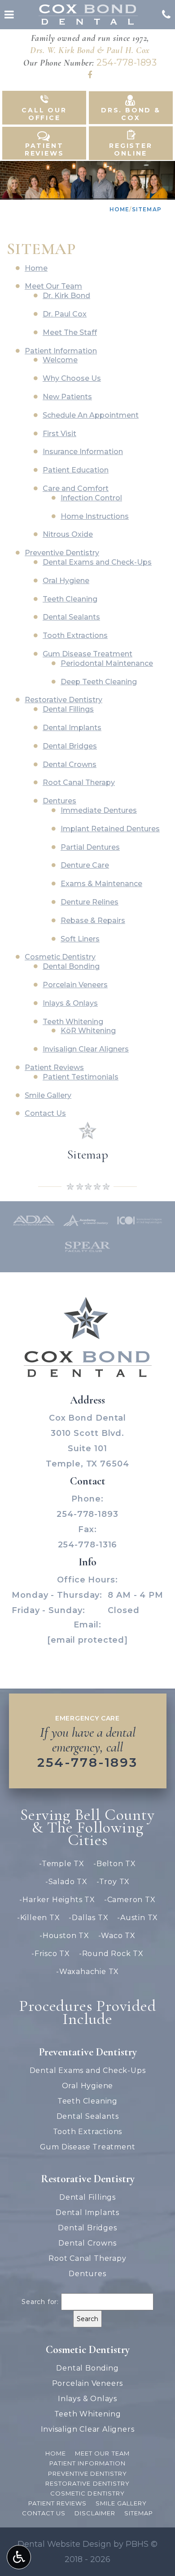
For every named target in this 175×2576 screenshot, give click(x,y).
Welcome (60, 360)
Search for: (40, 2302)
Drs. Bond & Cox (131, 114)
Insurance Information (83, 452)
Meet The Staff (70, 332)
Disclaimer (95, 2513)
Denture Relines (90, 902)
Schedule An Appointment (91, 415)
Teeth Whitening (73, 1022)
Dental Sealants (71, 617)
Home (120, 209)
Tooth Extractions (75, 635)
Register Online (131, 149)
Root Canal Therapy (79, 782)
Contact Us (44, 2513)
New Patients (67, 397)
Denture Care (85, 865)
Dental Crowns (70, 764)
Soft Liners (80, 939)
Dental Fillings (68, 709)
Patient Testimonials (81, 1077)
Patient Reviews (44, 149)
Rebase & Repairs (93, 920)
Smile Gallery (48, 1095)
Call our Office (44, 114)
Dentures (59, 801)
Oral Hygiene (66, 581)
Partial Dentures (90, 847)
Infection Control (91, 498)
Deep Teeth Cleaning (99, 682)
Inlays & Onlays (70, 1003)
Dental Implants (72, 728)
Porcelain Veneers (75, 985)
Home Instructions (95, 516)
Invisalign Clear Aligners (86, 1049)
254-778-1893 (127, 62)
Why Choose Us (72, 378)
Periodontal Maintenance (107, 663)
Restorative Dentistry (63, 700)
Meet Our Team (53, 286)
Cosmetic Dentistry (60, 957)
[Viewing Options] (19, 2557)
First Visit (59, 434)
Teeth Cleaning (70, 599)
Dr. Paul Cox (65, 314)
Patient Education (76, 470)
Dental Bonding (71, 966)
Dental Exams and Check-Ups (97, 562)
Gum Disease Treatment (87, 654)
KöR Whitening (88, 1031)
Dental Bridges (70, 746)
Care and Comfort (76, 488)
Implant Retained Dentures (110, 829)
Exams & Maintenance (101, 884)
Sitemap (88, 1154)
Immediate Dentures (99, 810)
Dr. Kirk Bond (66, 296)
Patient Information (61, 351)
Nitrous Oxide (68, 534)
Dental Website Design (64, 2544)
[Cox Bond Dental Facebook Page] (90, 75)
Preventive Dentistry (62, 553)
